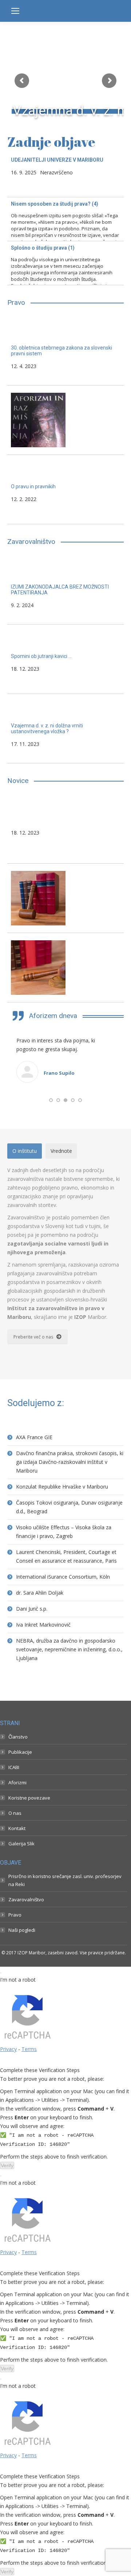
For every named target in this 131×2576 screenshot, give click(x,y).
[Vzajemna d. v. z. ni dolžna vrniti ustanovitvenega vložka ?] (65, 730)
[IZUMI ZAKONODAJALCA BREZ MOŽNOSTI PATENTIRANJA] (65, 591)
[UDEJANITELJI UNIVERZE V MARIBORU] (65, 175)
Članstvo (18, 1815)
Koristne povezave (29, 1876)
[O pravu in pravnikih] (65, 491)
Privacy (8, 2127)
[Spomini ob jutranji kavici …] (65, 661)
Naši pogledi (22, 2008)
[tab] (25, 1230)
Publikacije (20, 1830)
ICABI (14, 1846)
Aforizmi (17, 1861)
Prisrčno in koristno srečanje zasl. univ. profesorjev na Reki (65, 1959)
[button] (51, 1179)
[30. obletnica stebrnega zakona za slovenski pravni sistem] (65, 352)
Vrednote (61, 1229)
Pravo (15, 1993)
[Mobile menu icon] (15, 11)
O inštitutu (25, 1229)
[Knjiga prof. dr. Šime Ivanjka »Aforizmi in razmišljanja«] (65, 422)
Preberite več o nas (33, 1415)
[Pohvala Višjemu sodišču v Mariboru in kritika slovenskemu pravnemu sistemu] (65, 969)
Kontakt (17, 1907)
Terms (29, 2127)
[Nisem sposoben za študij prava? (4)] (65, 219)
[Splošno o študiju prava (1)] (65, 263)
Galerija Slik (21, 1922)
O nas (15, 1891)
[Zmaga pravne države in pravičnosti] (65, 900)
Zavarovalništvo (26, 1978)
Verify (7, 2244)
